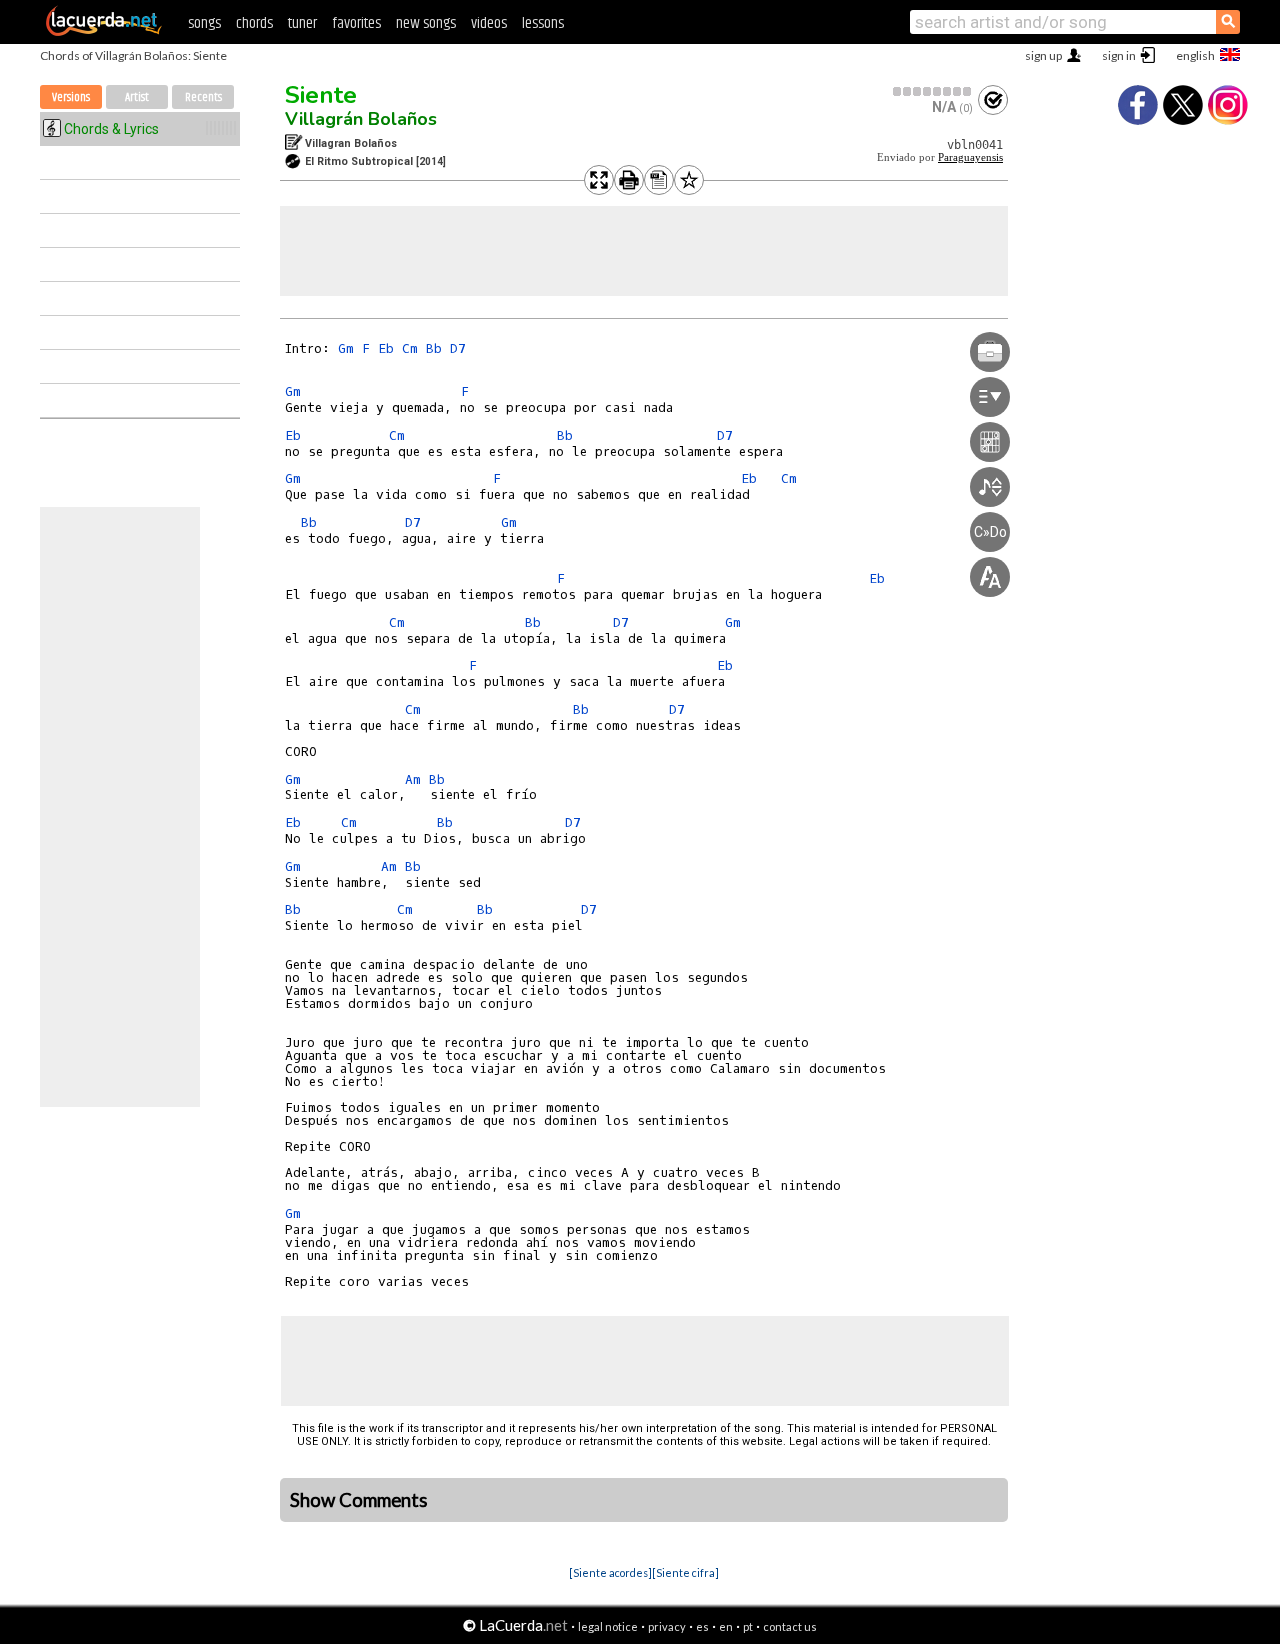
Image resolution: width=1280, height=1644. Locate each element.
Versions (71, 97)
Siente (321, 95)
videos (489, 23)
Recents (203, 97)
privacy (667, 1626)
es (702, 1626)
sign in (1119, 55)
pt (748, 1626)
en (726, 1626)
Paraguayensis (970, 157)
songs (204, 23)
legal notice (608, 1626)
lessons (543, 23)
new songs (426, 23)
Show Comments (359, 1500)
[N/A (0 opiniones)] (933, 91)
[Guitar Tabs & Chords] (104, 32)
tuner (302, 23)
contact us (790, 1626)
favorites (356, 23)
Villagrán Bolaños (361, 119)
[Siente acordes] (610, 1572)
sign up (1043, 55)
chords (254, 23)
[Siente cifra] (685, 1572)
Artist (137, 97)
